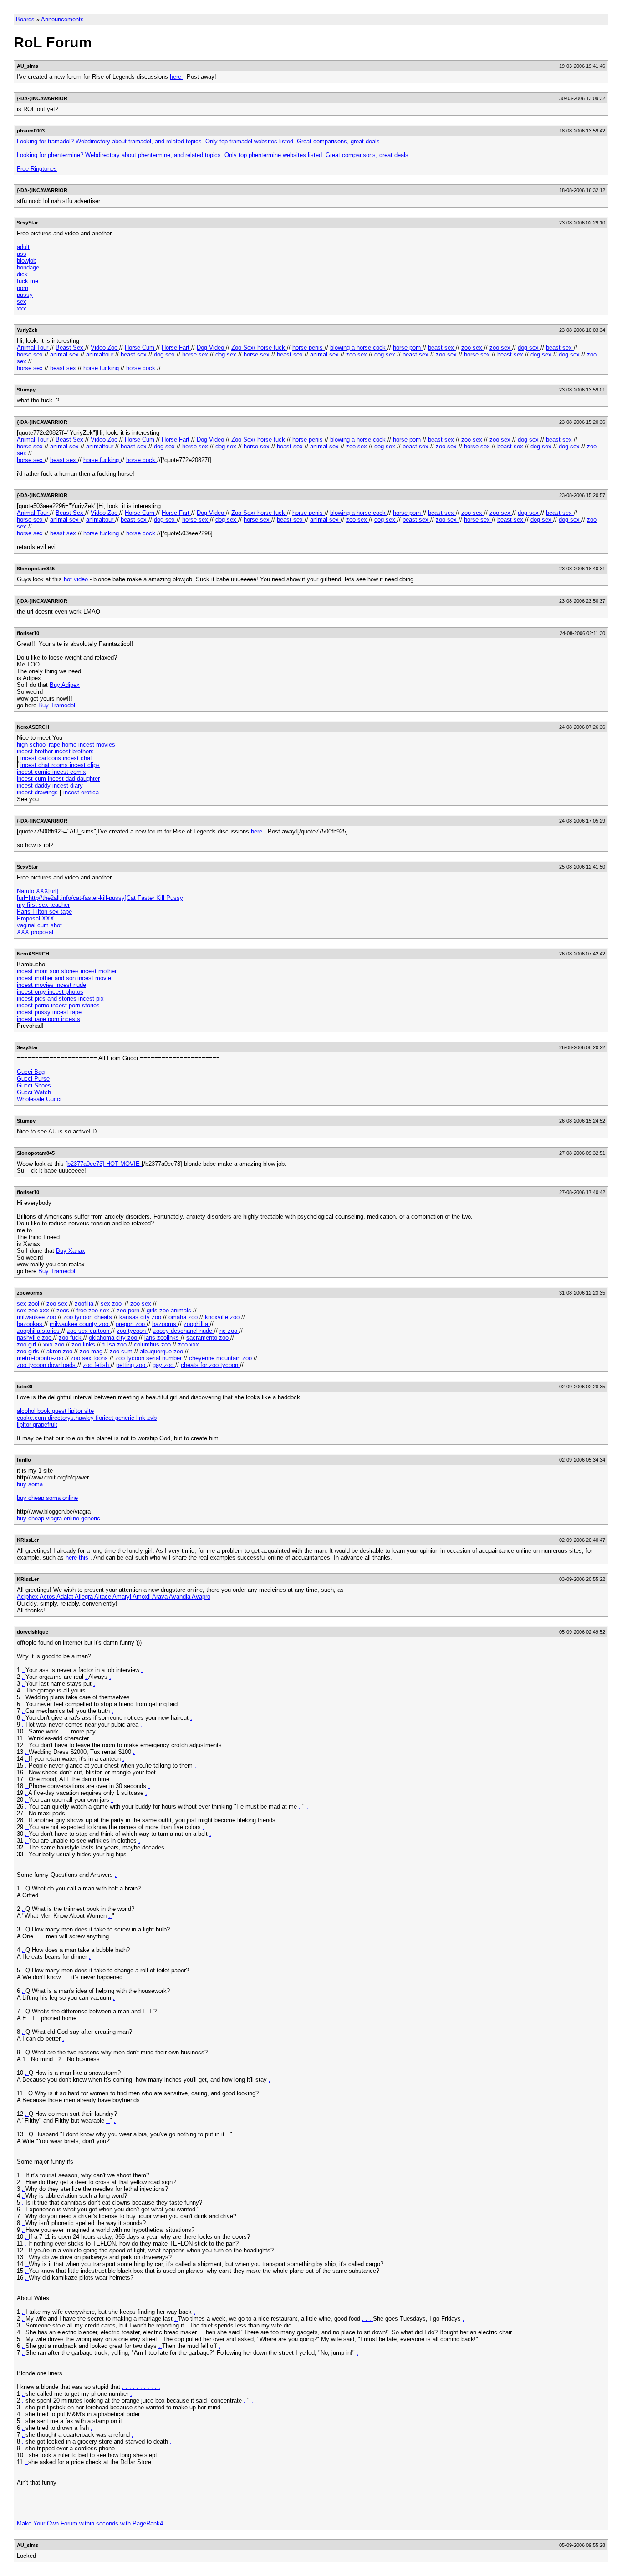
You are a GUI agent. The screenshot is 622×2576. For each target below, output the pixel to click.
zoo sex (473, 348)
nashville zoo (35, 1338)
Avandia (180, 1597)
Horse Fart (176, 348)
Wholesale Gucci (39, 1099)
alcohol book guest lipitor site (55, 1411)
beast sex (442, 348)
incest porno (34, 1005)
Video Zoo (105, 348)
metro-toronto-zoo (41, 1358)
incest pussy (35, 1012)
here (176, 77)
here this (78, 1557)
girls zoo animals (170, 1310)
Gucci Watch (34, 1092)
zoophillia (197, 1324)
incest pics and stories (48, 998)
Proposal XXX (36, 918)
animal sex (65, 354)
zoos (64, 1310)
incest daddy (35, 785)
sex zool (29, 1303)
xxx (22, 308)
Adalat (66, 1597)
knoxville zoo (223, 1317)
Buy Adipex (65, 685)
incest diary (68, 785)
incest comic (35, 772)
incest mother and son (47, 978)
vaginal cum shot (39, 925)
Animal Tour (33, 348)
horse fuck (272, 348)
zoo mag (92, 1351)
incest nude (71, 985)
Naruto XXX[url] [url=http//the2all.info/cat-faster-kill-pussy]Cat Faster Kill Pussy (100, 894)
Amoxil (142, 1597)
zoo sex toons (90, 1358)
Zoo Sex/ (244, 348)
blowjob (27, 261)
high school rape (39, 744)
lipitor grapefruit (37, 1425)
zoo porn (129, 1310)
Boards (26, 19)
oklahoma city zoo (114, 1338)
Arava (161, 1597)
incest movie (94, 978)
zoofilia (85, 1303)
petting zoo (132, 1365)
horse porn (408, 348)
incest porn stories (75, 1005)
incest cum (32, 779)
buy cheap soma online (47, 1498)
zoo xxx (189, 1344)
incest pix (91, 998)
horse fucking (102, 368)
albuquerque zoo (162, 1351)
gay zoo (164, 1365)
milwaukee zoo (37, 1317)
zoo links (84, 1344)
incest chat (77, 758)
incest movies (36, 985)
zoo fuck (71, 1338)
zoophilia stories (39, 1331)
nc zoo (229, 1331)
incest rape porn (39, 1019)
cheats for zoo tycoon (210, 1365)
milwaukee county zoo (80, 1324)
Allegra (84, 1597)
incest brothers (74, 751)
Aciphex (28, 1597)
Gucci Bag (31, 1072)
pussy (25, 295)
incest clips (85, 765)
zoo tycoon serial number (149, 1358)
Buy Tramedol (57, 705)
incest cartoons (42, 758)
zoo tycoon (132, 1331)
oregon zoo (131, 1324)
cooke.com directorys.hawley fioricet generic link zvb (87, 1418)
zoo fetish (97, 1365)
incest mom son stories (49, 971)
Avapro (201, 1597)
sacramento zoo (208, 1338)
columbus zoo (153, 1344)
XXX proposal (35, 932)
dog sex (529, 348)
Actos (48, 1597)
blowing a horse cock (359, 348)
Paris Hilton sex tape (44, 912)
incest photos (66, 992)
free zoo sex (94, 1310)
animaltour (101, 354)
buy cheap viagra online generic (59, 1518)
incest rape (67, 1012)
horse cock (142, 368)
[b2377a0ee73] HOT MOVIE (104, 1164)
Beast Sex (70, 348)
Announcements (62, 19)
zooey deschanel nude (184, 1331)
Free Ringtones (37, 169)
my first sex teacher (43, 905)
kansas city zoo (141, 1317)
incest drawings (38, 792)
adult (23, 247)
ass (22, 254)
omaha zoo (184, 1317)
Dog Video (211, 348)
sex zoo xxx (34, 1310)
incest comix (69, 772)
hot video (77, 579)
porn (23, 288)
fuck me (28, 281)
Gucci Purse (33, 1079)
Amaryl (122, 1597)
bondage (28, 267)
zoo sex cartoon (89, 1331)
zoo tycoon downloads (47, 1365)
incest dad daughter (74, 779)
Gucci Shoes (34, 1085)
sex (22, 302)
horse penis (308, 348)
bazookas (31, 1324)
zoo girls (29, 1351)
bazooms (165, 1324)
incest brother (36, 751)
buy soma (30, 1484)
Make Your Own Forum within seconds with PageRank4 (90, 2523)
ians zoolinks (163, 1338)
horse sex (31, 354)
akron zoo (60, 1351)
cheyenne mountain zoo (221, 1358)
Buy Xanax (71, 1251)
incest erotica (81, 792)
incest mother (99, 971)
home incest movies (89, 744)
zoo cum (122, 1351)
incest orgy (32, 992)
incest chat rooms (45, 765)
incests (71, 1019)
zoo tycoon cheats (89, 1317)
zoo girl (27, 1344)
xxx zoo (55, 1344)
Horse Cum (140, 348)
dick (22, 274)
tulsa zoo (115, 1344)
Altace (103, 1597)
